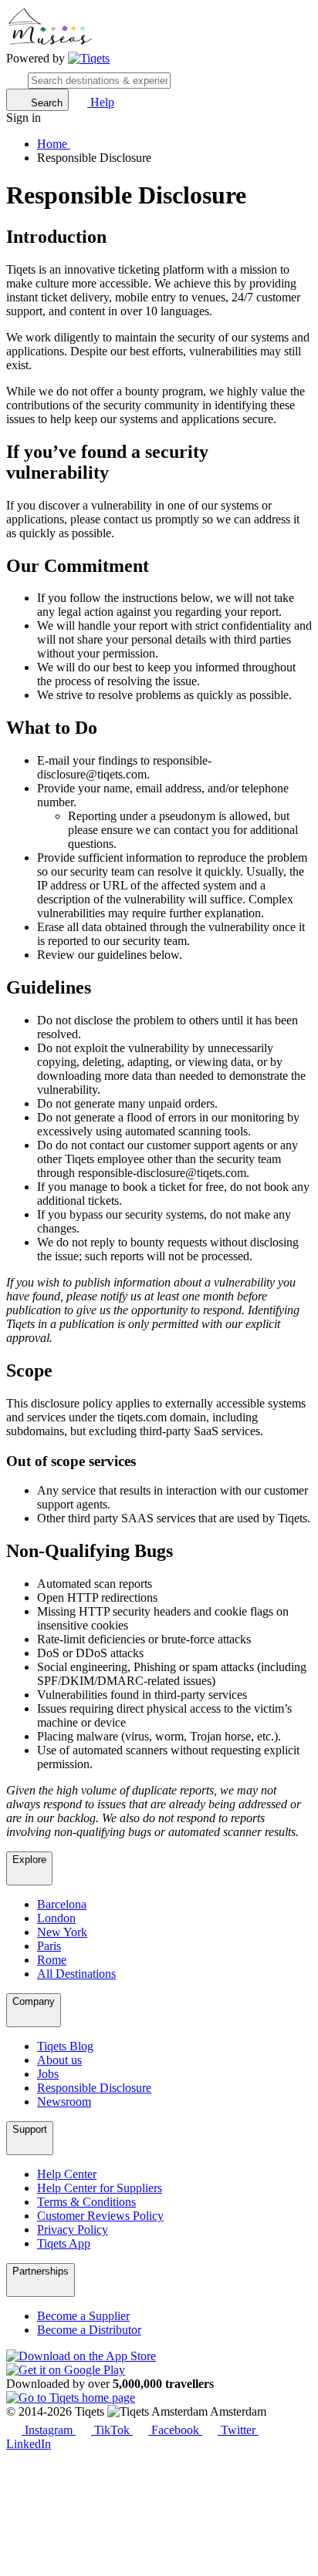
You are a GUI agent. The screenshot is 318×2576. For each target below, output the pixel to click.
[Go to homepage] (89, 59)
